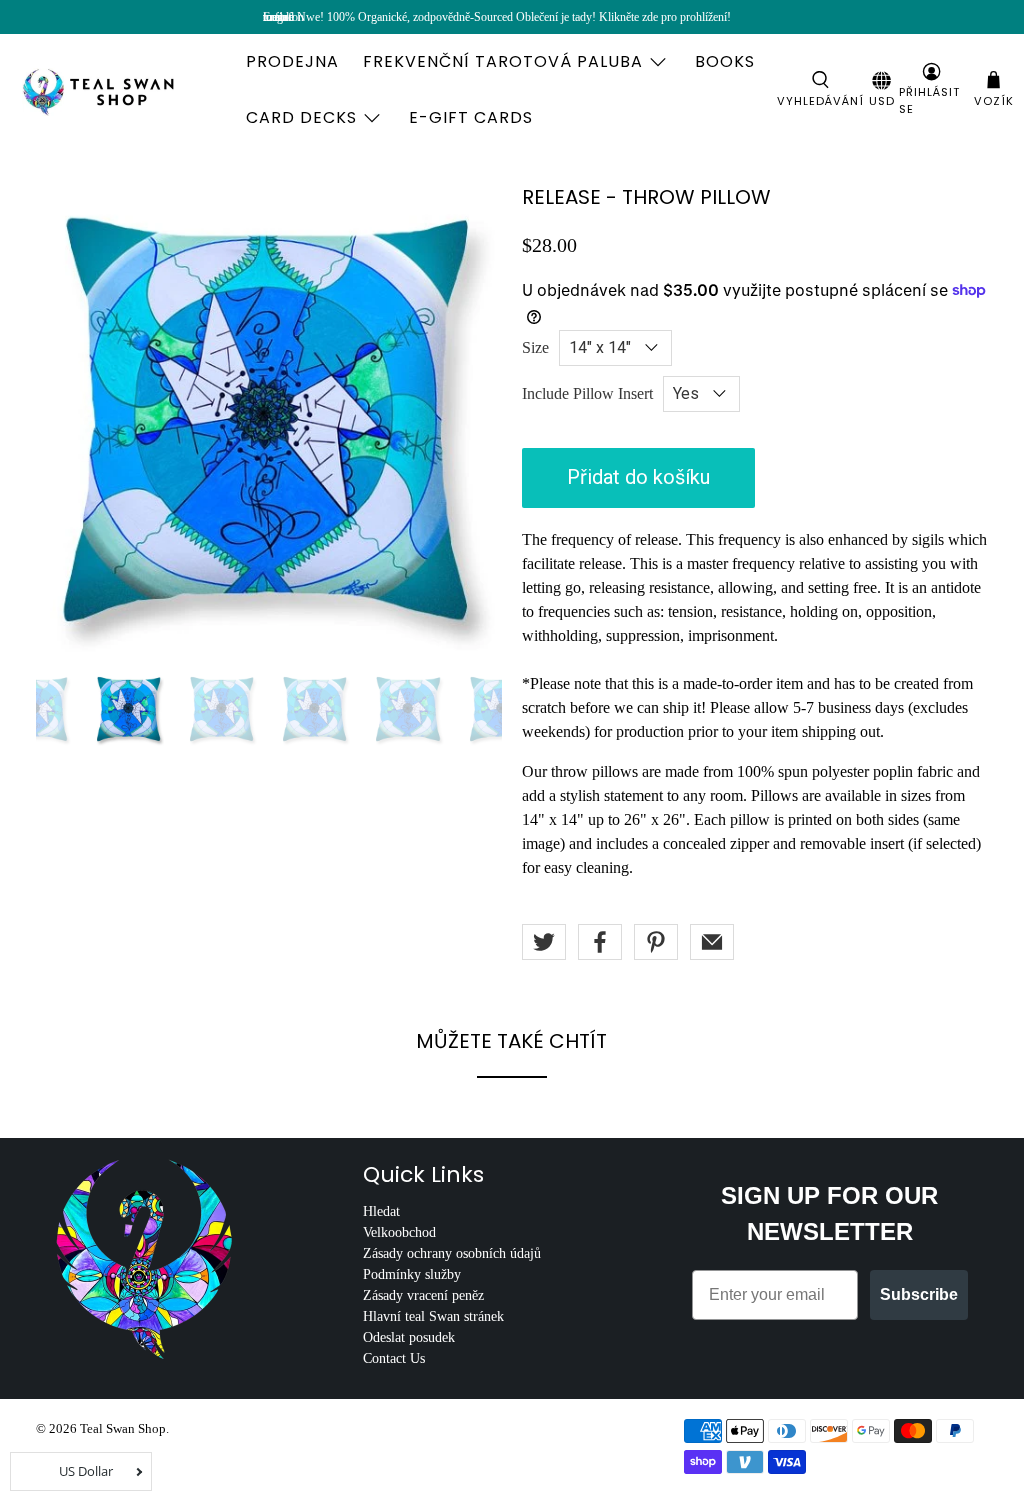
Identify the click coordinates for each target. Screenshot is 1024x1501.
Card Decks (301, 117)
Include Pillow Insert (587, 393)
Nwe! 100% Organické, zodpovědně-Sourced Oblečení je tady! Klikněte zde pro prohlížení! (514, 17)
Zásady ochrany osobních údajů (452, 1253)
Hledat (381, 1211)
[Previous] (68, 419)
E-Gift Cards (471, 117)
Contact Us (394, 1358)
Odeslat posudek (409, 1337)
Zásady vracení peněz (423, 1295)
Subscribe (919, 1294)
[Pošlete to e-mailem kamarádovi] (712, 942)
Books (725, 61)
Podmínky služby (412, 1274)
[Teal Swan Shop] (122, 90)
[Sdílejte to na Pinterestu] (656, 942)
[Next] (470, 419)
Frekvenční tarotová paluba (503, 61)
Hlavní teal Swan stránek (433, 1316)
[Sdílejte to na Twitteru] (544, 942)
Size (535, 347)
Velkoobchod (399, 1232)
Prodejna (292, 61)
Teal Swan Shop (123, 1428)
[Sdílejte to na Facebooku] (600, 942)
